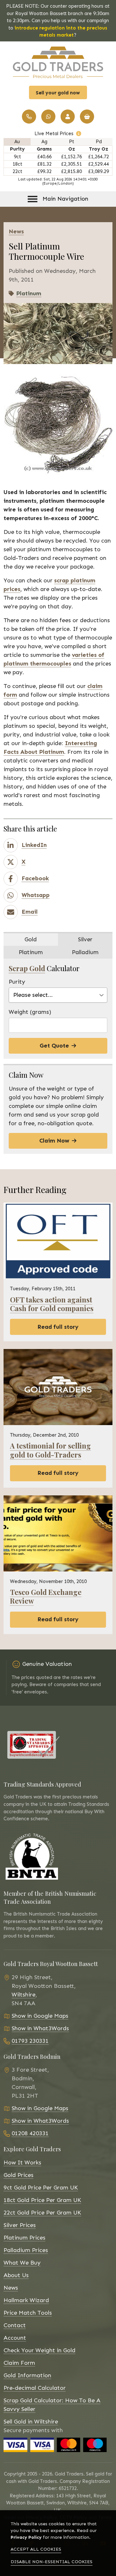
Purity (17, 982)
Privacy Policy (26, 2537)
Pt (72, 142)
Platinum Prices (24, 2238)
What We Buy (22, 2263)
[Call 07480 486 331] (48, 117)
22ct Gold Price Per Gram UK (42, 2213)
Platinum (29, 293)
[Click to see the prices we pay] (79, 134)
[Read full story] (58, 1241)
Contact (15, 2325)
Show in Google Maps (40, 2016)
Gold (31, 939)
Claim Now (54, 1141)
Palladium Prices (26, 2250)
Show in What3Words (40, 2028)
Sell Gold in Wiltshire (31, 2422)
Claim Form (19, 2363)
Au (17, 142)
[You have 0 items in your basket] (87, 117)
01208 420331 (30, 2133)
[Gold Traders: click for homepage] (58, 62)
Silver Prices (20, 2225)
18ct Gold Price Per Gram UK (42, 2200)
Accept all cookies (36, 2549)
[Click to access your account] (68, 117)
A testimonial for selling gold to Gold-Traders (50, 1450)
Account (15, 2338)
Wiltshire (24, 1995)
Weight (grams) (30, 1012)
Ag (44, 142)
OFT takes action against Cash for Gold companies (52, 1304)
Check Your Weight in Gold (39, 2350)
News (11, 2288)
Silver (85, 939)
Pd (99, 142)
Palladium (85, 952)
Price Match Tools (28, 2313)
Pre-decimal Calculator (35, 2388)
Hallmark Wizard (26, 2300)
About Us (16, 2275)
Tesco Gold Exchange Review (46, 1596)
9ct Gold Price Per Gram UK (41, 2188)
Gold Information (27, 2375)
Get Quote (54, 1046)
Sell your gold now (58, 93)
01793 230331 (30, 2041)
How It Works (22, 2163)
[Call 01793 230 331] (29, 117)
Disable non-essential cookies (52, 2562)
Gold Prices (19, 2175)
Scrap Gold (27, 968)
